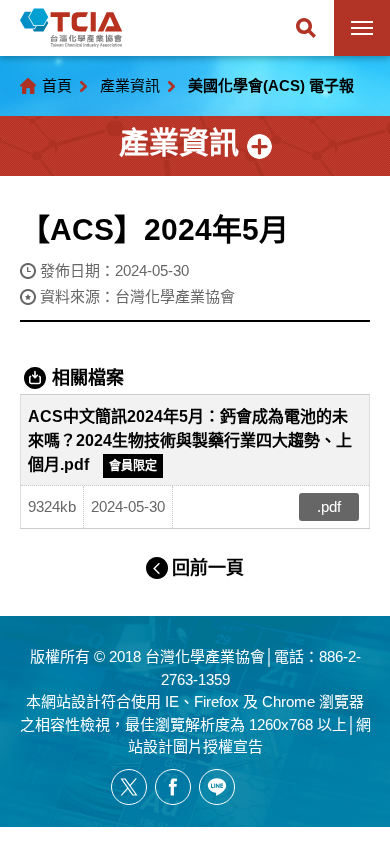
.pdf (329, 506)
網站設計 (71, 701)
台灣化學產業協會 (71, 28)
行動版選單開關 (362, 28)
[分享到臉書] (173, 787)
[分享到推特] (129, 787)
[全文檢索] (306, 28)
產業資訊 (130, 85)
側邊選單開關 (195, 146)
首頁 (57, 85)
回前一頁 (208, 568)
